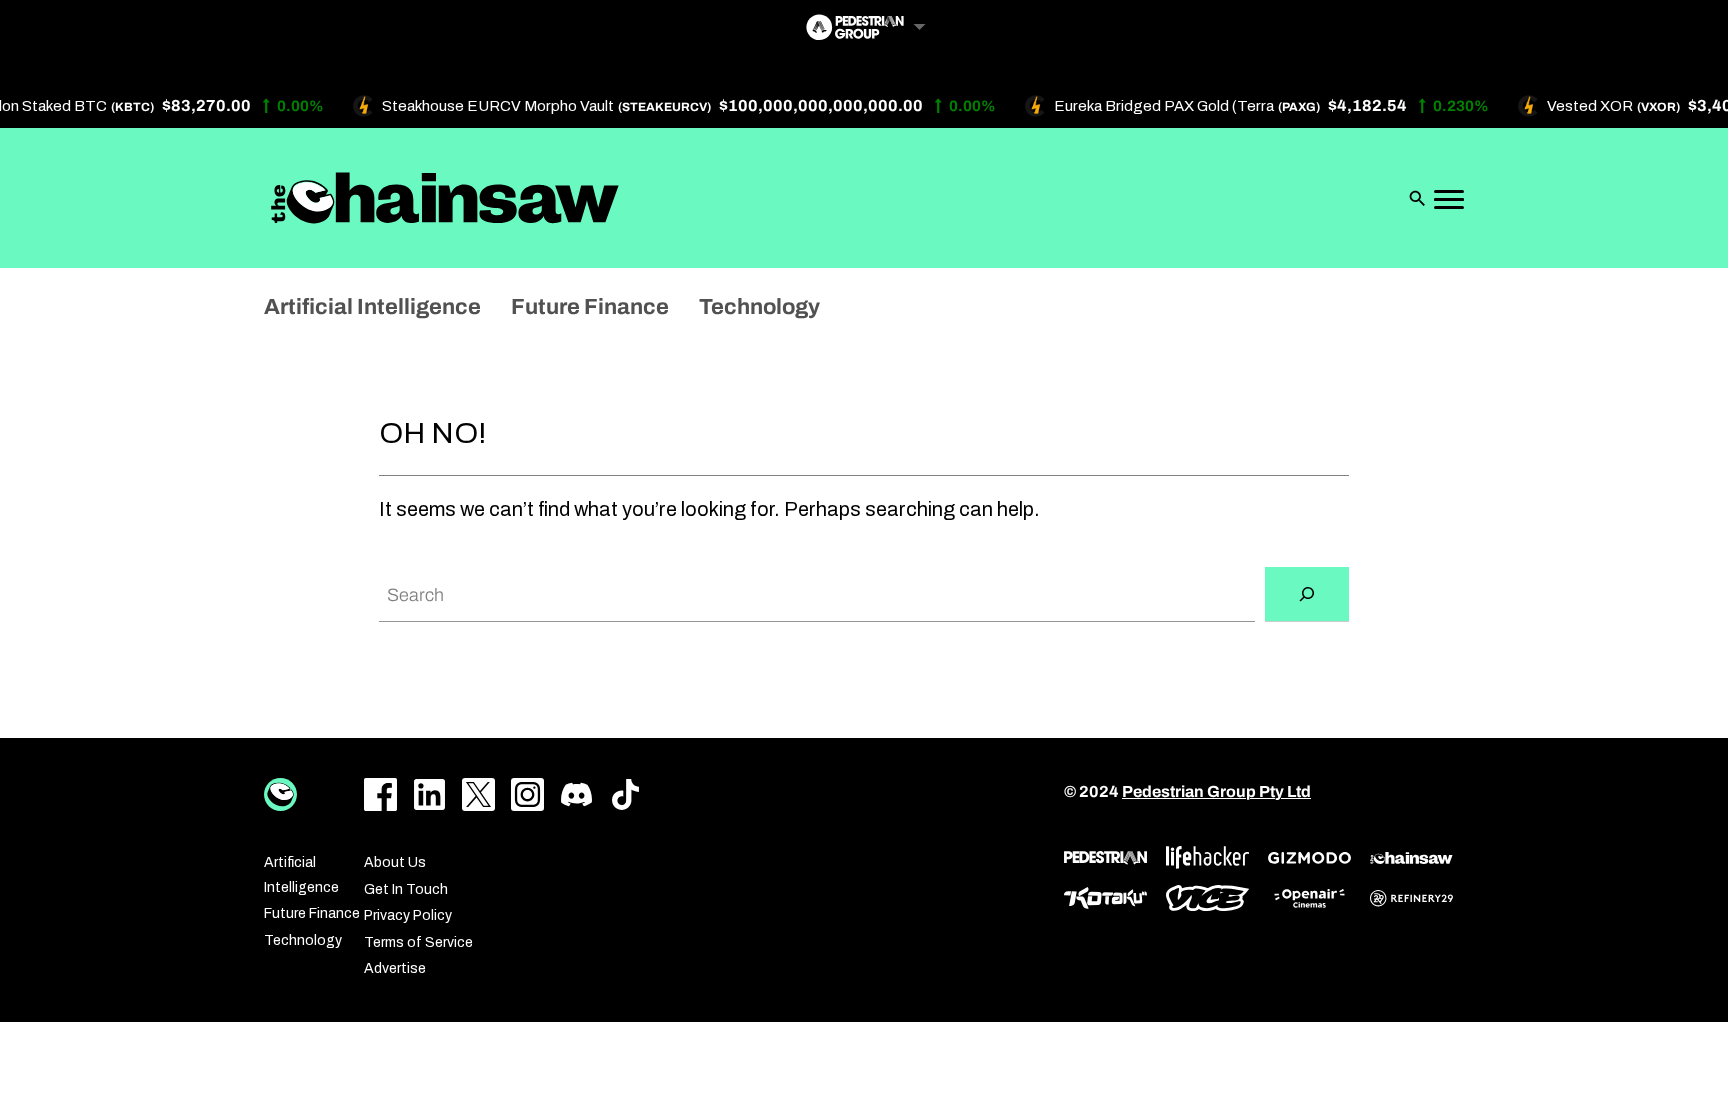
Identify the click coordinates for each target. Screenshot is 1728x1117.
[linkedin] (429, 794)
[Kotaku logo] (1105, 898)
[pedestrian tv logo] (1105, 858)
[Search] (1307, 594)
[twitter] (478, 794)
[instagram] (527, 794)
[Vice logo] (1207, 898)
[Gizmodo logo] (1309, 858)
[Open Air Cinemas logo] (1309, 898)
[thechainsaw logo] (1411, 858)
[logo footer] (280, 794)
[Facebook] (380, 794)
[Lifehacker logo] (1207, 857)
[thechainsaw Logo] (445, 198)
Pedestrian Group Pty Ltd (1216, 791)
